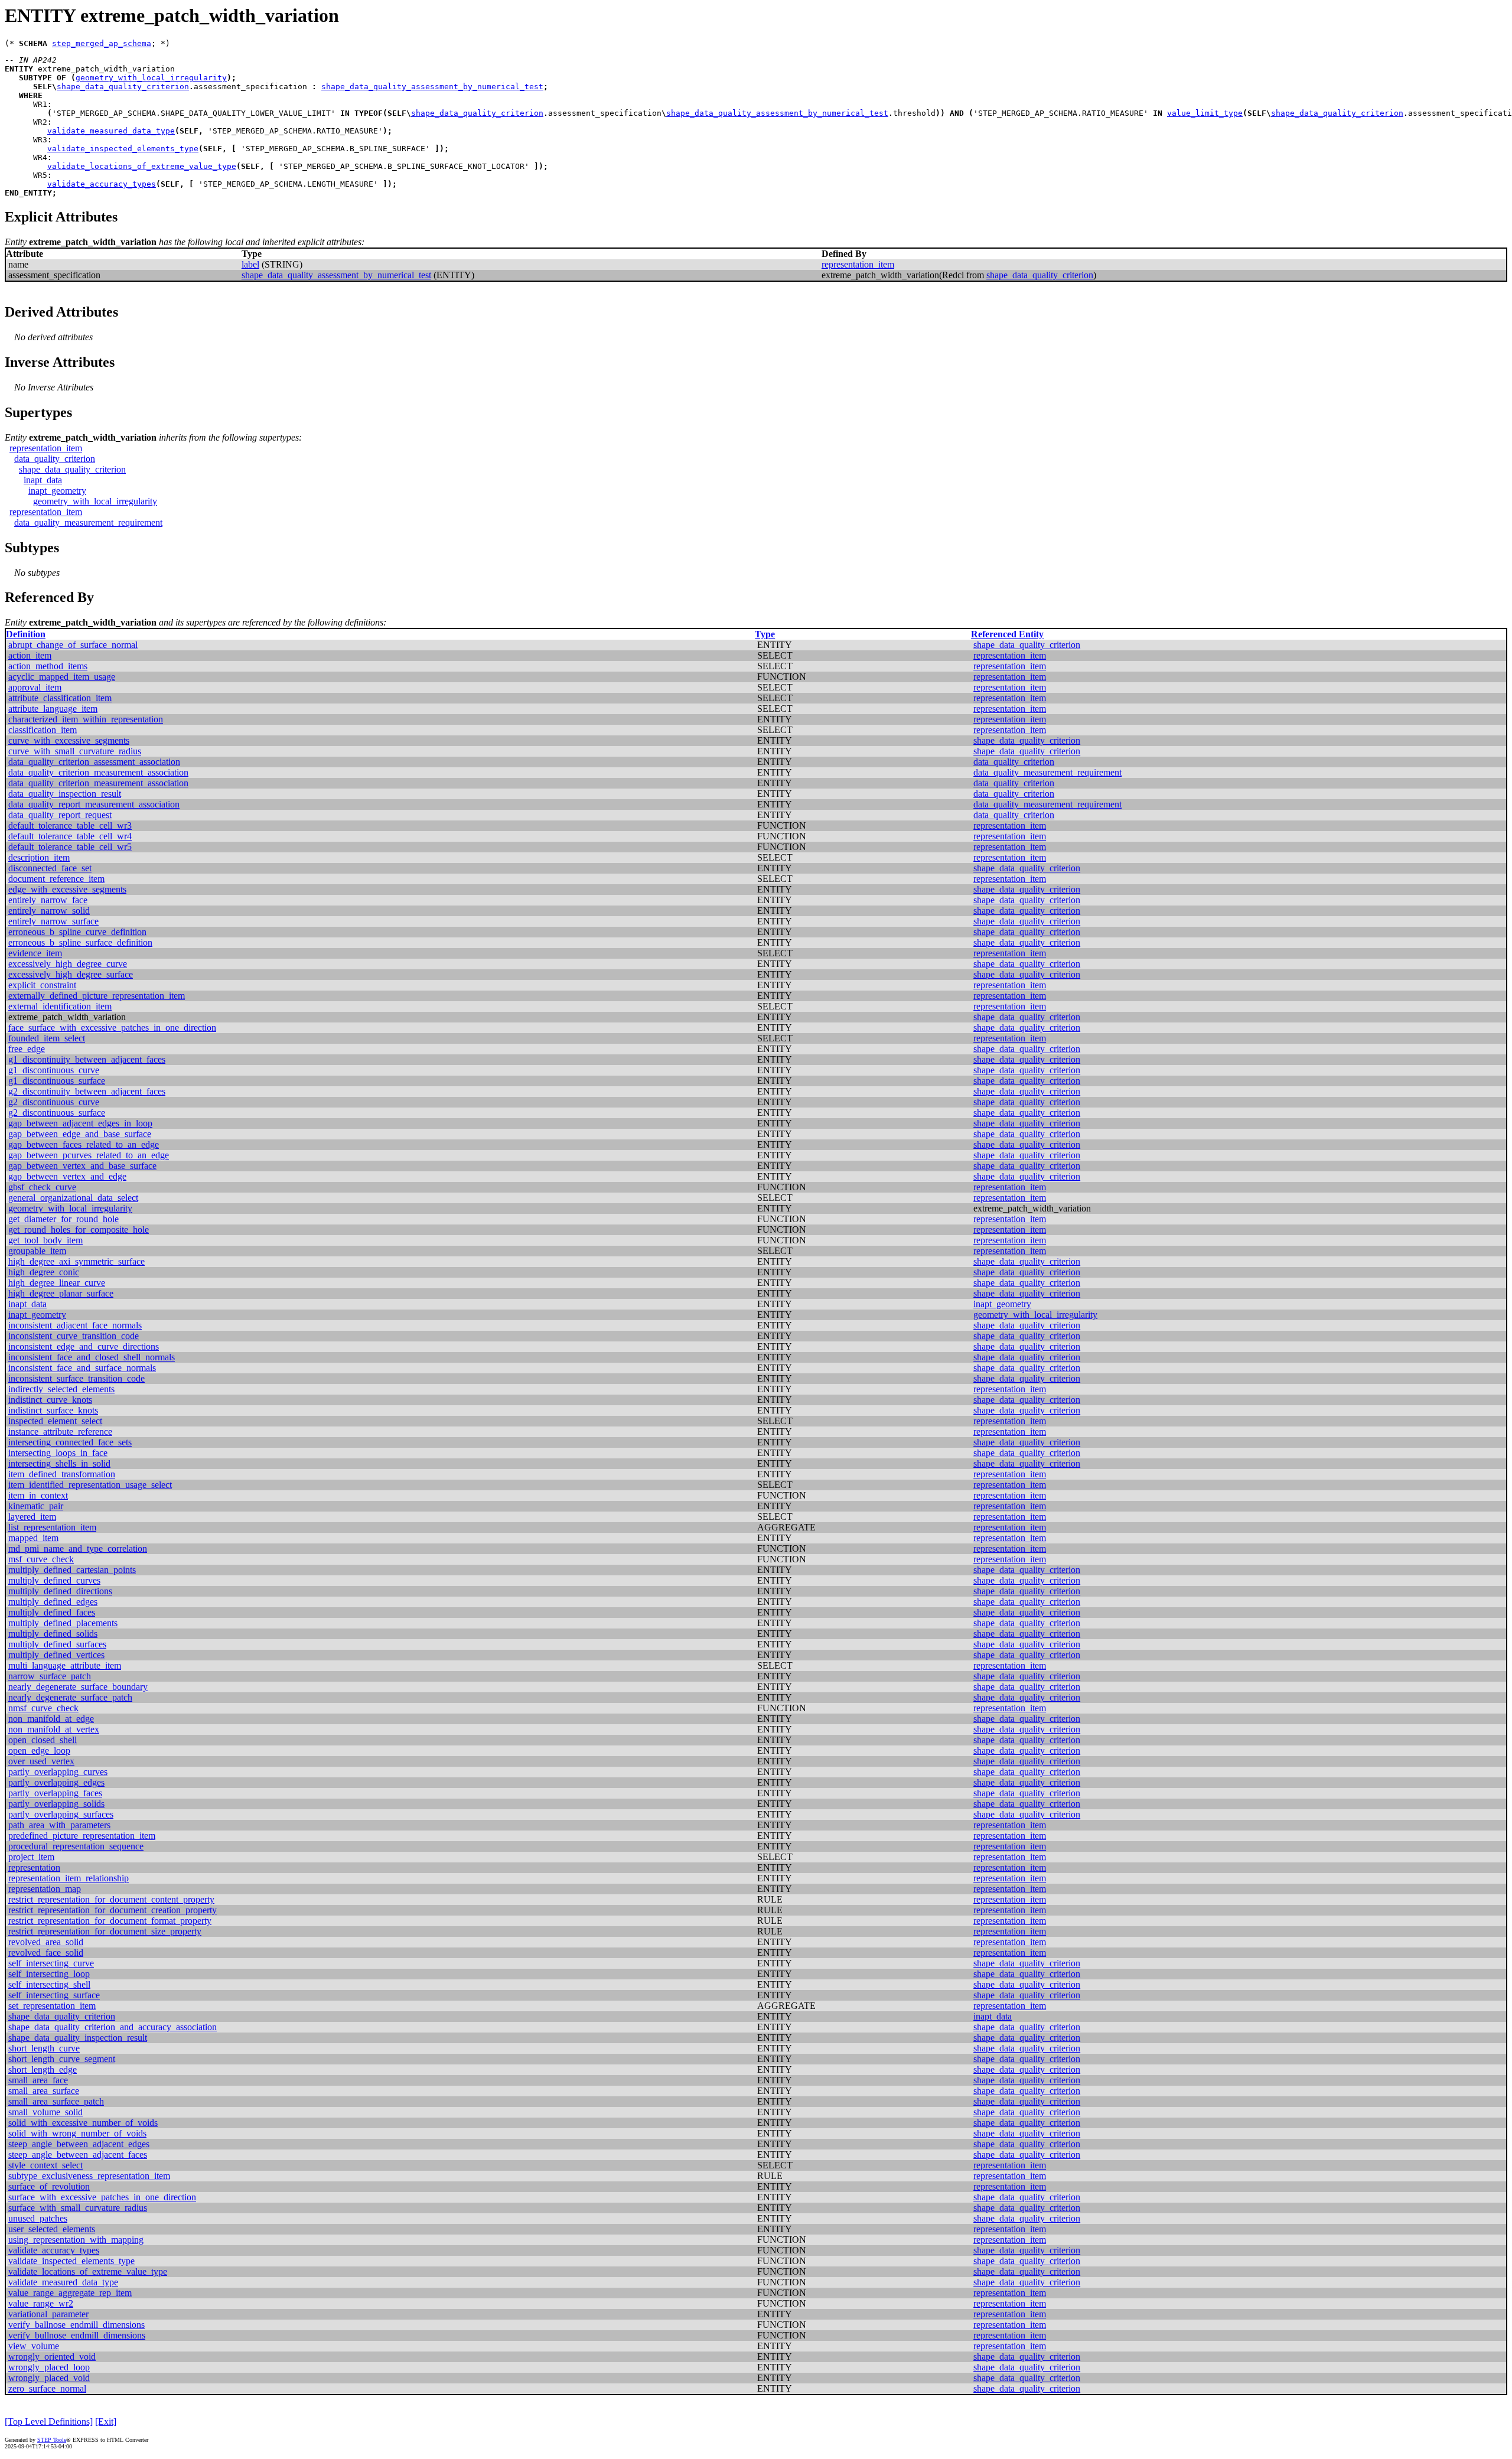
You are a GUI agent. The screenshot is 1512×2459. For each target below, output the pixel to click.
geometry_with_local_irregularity (151, 78)
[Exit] (106, 2421)
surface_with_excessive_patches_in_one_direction (102, 2197)
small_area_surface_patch (56, 2101)
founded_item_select (47, 1038)
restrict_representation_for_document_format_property (110, 1921)
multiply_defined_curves (54, 1580)
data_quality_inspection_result (65, 794)
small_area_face (38, 2080)
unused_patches (38, 2218)
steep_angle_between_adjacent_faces (78, 2155)
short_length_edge (43, 2069)
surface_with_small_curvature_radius (78, 2208)
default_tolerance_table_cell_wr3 (70, 825)
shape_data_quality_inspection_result (78, 2038)
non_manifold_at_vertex (54, 1729)
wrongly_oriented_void (52, 2357)
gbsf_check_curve (42, 1187)
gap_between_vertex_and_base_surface (82, 1166)
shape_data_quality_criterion (123, 87)
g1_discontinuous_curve (54, 1070)
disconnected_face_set (50, 868)
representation (34, 1867)
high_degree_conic (44, 1272)
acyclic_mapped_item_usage (62, 677)
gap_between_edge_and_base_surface (80, 1134)
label (250, 264)
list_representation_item (52, 1527)
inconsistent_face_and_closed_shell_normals (92, 1357)
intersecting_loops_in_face (58, 1453)
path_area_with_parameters (59, 1825)
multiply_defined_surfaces (57, 1644)
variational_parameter (48, 2314)
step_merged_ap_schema (102, 43)
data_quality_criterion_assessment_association (94, 762)
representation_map (45, 1889)
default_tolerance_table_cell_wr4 (70, 836)
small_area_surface (44, 2091)
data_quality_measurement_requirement (88, 522)
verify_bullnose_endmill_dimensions (77, 2335)
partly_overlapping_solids (56, 1804)
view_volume (34, 2346)
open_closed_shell (43, 1740)
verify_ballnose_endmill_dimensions (76, 2325)
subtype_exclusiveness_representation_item (89, 2176)
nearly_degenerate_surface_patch (70, 1697)
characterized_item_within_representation (86, 719)
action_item (30, 655)
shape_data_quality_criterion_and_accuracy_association (113, 2027)
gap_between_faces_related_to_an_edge (84, 1144)
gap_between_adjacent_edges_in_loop (80, 1123)
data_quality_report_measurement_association (94, 804)
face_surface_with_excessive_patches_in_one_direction (112, 1027)
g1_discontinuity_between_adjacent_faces (87, 1059)
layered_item (32, 1517)
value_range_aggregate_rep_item (70, 2293)
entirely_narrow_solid (49, 911)
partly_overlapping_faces (55, 1793)
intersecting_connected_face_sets (70, 1442)
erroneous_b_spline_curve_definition (77, 932)
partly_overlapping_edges (56, 1782)
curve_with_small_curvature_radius (75, 751)
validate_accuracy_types (102, 184)
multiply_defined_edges (53, 1602)
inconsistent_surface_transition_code (76, 1378)
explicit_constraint (42, 985)
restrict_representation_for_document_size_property (105, 1931)
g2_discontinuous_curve (54, 1102)
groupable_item (37, 1251)
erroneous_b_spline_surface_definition (80, 942)
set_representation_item (52, 2006)
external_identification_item (60, 1006)
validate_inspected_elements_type (123, 149)
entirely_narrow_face (48, 900)
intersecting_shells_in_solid (59, 1463)
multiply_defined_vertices (56, 1655)
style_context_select (45, 2165)
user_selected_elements (52, 2229)
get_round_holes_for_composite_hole (79, 1229)
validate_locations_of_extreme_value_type (142, 166)
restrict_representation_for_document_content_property (111, 1899)
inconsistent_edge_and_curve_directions (84, 1346)
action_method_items (48, 666)
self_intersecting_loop (49, 1974)
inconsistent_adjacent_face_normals (75, 1325)
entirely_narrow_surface (53, 921)
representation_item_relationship (69, 1878)
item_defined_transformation (62, 1474)
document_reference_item (56, 879)
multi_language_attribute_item (65, 1665)
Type (765, 634)
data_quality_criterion (55, 459)
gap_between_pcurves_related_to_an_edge (89, 1155)
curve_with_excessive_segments (69, 740)
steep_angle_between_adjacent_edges (79, 2144)
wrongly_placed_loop (49, 2367)
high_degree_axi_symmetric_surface (76, 1261)
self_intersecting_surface (54, 1995)
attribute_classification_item (60, 698)
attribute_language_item (53, 709)
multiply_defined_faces (52, 1612)
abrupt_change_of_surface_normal (73, 645)
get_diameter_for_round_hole (63, 1219)
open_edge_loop (39, 1750)
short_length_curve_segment (62, 2059)
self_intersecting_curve (51, 1963)
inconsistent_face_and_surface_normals (82, 1368)
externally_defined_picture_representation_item (97, 996)
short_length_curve (44, 2048)
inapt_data (43, 480)
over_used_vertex (41, 1761)
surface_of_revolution (49, 2186)
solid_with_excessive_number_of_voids (83, 2123)
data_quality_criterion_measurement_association (98, 772)
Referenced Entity (1007, 634)
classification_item (43, 730)
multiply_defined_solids (53, 1634)
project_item (31, 1857)
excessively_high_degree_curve (68, 964)
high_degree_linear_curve (57, 1283)
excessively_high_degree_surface (71, 974)
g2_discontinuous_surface (57, 1113)
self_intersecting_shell (49, 1984)
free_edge (27, 1049)
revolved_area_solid (46, 1942)
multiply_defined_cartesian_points (72, 1570)
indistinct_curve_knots (50, 1400)
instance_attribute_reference (60, 1432)
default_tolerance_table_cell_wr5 (70, 847)
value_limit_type (1205, 113)
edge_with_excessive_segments (67, 889)
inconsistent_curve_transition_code (74, 1336)
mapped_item (33, 1538)
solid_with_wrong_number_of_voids (77, 2133)
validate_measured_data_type (111, 131)
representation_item (858, 264)
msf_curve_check (41, 1559)
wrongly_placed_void (49, 2378)
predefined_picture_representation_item (82, 1836)
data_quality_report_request (60, 815)
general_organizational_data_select (73, 1198)
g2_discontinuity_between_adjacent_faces (87, 1091)
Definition (26, 634)
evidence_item (35, 953)
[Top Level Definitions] (49, 2421)
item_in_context (38, 1495)
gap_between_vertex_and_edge (67, 1176)
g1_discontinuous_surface (57, 1081)
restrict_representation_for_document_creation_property (113, 1910)
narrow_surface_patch (50, 1676)
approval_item (35, 687)
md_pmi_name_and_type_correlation (78, 1548)
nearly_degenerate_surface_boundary (78, 1687)
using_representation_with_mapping (76, 2240)
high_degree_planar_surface (61, 1293)
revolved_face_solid (46, 1952)
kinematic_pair (36, 1506)
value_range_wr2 (41, 2303)
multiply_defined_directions (60, 1591)
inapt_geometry (57, 491)
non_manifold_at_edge (51, 1719)
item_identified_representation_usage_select (90, 1485)
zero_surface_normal (47, 2388)
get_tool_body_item (45, 1240)
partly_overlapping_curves (58, 1772)
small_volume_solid (45, 2112)
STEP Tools (52, 2440)
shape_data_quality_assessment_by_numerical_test (432, 87)
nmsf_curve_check (43, 1708)
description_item (39, 857)
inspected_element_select (55, 1421)
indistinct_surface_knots (53, 1410)
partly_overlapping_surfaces (61, 1814)
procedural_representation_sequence (76, 1846)
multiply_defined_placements (63, 1623)
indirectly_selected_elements (61, 1389)
